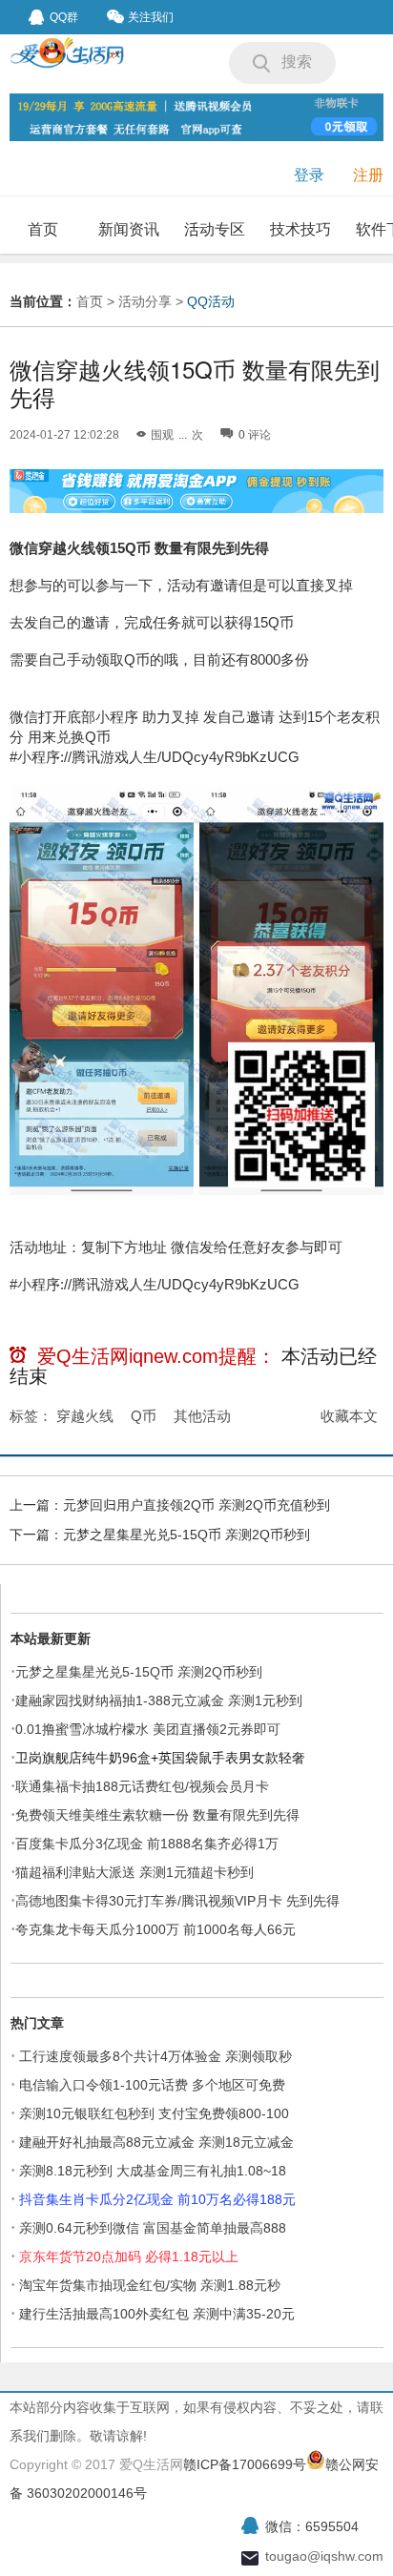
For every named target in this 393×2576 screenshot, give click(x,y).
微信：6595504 (312, 2526)
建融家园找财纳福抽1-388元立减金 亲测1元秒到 (159, 1700)
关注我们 (151, 17)
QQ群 (64, 17)
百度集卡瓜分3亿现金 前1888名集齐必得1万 (147, 1844)
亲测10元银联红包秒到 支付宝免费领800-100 (154, 2113)
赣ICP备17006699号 (245, 2464)
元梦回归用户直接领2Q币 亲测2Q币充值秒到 (196, 1505)
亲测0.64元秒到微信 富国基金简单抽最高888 (153, 2228)
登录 (309, 175)
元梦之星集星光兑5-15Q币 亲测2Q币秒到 (186, 1535)
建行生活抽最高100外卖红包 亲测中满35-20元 (157, 2314)
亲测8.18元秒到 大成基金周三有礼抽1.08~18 (153, 2171)
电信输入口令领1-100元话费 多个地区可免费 (152, 2085)
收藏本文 (349, 1416)
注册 (368, 175)
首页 (43, 229)
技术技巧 (300, 229)
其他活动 (202, 1416)
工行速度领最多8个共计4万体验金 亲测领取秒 (155, 2056)
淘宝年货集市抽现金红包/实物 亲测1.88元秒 (150, 2285)
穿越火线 (85, 1416)
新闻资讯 (129, 229)
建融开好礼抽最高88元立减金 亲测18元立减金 (156, 2142)
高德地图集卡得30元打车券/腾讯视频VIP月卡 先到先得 (177, 1901)
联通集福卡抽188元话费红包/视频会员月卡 (142, 1786)
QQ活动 (211, 301)
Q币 (144, 1416)
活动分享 (145, 301)
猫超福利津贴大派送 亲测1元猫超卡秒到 (136, 1872)
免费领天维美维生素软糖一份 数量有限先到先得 (157, 1815)
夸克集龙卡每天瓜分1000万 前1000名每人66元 (155, 1929)
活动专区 (215, 229)
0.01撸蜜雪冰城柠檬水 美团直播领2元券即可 (148, 1729)
